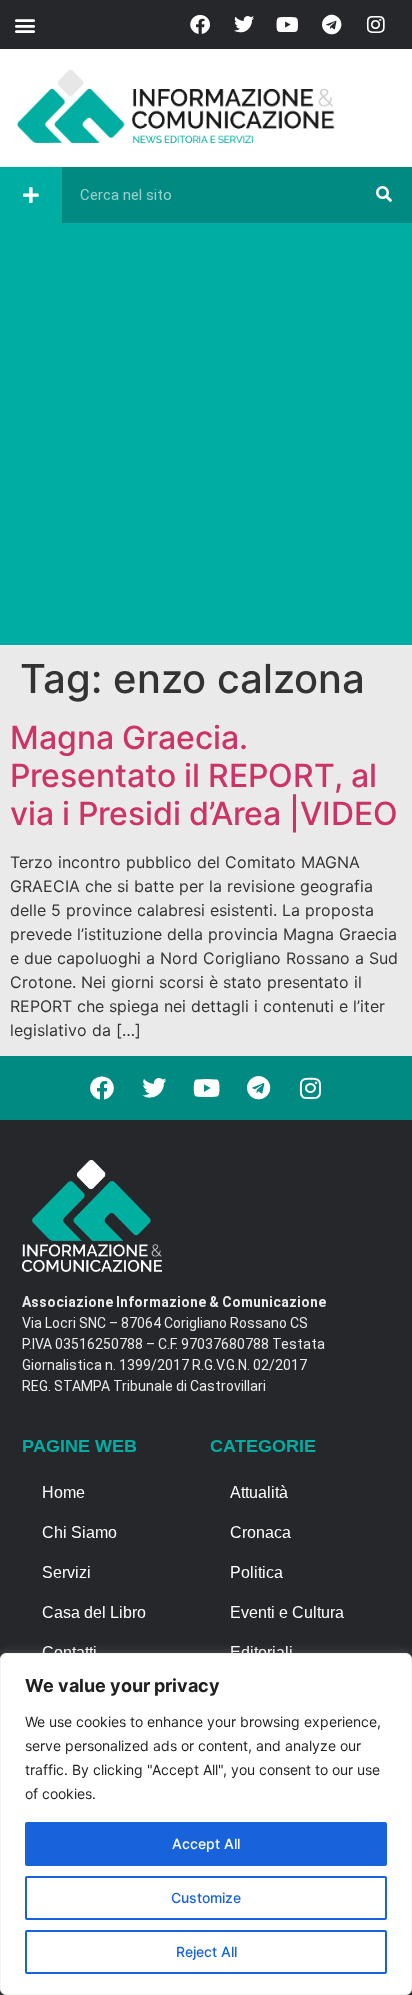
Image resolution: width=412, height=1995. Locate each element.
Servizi (66, 1572)
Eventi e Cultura (287, 1612)
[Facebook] (200, 25)
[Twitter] (244, 25)
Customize (206, 1897)
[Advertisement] (206, 439)
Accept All (206, 1843)
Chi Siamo (79, 1532)
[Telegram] (332, 25)
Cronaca (260, 1532)
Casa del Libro (94, 1612)
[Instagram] (376, 25)
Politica (256, 1572)
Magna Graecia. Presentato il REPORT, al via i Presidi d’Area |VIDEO (204, 776)
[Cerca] (384, 195)
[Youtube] (288, 25)
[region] (206, 1824)
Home (63, 1492)
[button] (24, 24)
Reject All (206, 1951)
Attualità (259, 1492)
